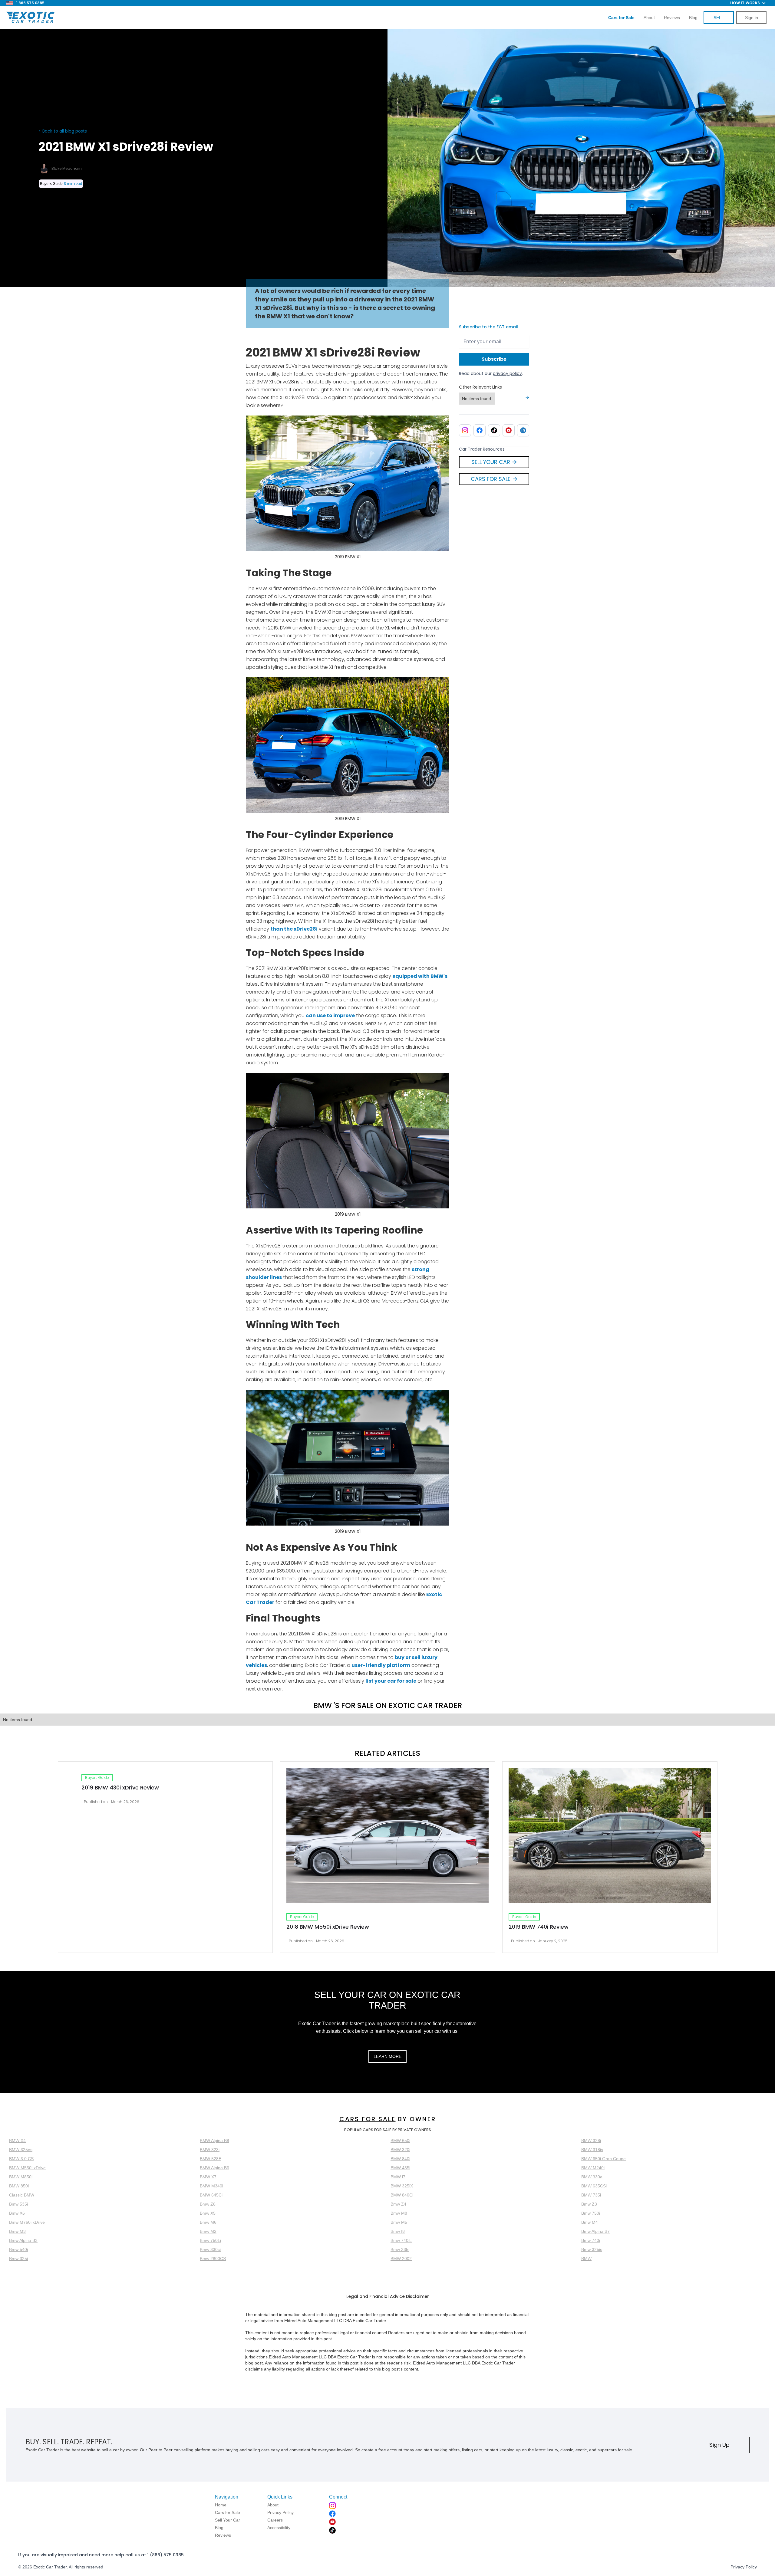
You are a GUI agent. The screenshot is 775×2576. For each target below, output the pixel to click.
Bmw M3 (17, 2231)
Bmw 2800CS (213, 2259)
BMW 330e (592, 2177)
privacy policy (507, 373)
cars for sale (368, 2119)
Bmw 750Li (210, 2240)
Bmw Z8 (208, 2204)
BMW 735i (591, 2195)
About (649, 18)
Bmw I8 (398, 2231)
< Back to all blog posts (63, 131)
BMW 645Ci (211, 2195)
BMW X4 (17, 2141)
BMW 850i (19, 2186)
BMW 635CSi (594, 2186)
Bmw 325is (592, 2249)
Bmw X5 (208, 2213)
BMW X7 (208, 2177)
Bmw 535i (18, 2204)
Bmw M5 (399, 2222)
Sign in (752, 18)
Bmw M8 (399, 2213)
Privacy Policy (744, 2567)
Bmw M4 (590, 2222)
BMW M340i (211, 2186)
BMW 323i (210, 2150)
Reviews (672, 18)
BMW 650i (400, 2141)
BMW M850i (21, 2177)
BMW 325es (21, 2150)
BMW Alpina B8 (214, 2141)
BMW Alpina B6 (214, 2168)
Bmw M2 (208, 2231)
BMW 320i (400, 2150)
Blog (693, 18)
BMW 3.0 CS (21, 2159)
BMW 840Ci (402, 2195)
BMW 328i (591, 2141)
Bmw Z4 (398, 2204)
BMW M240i (593, 2168)
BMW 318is (592, 2150)
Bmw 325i (18, 2259)
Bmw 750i (591, 2213)
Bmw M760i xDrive (27, 2222)
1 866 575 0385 (30, 3)
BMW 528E (211, 2159)
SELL (719, 18)
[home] (30, 18)
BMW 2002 (401, 2259)
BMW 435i (400, 2168)
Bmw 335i (400, 2249)
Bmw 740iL (401, 2240)
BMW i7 (398, 2177)
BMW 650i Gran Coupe (604, 2159)
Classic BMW (22, 2195)
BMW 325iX (402, 2186)
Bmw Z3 (589, 2204)
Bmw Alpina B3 (23, 2240)
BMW (586, 2259)
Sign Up (719, 2445)
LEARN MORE (387, 2056)
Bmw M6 (208, 2222)
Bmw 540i (18, 2249)
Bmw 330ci (210, 2249)
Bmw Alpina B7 (595, 2231)
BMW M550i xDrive (27, 2168)
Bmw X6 (17, 2213)
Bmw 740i (591, 2240)
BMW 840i (400, 2159)
